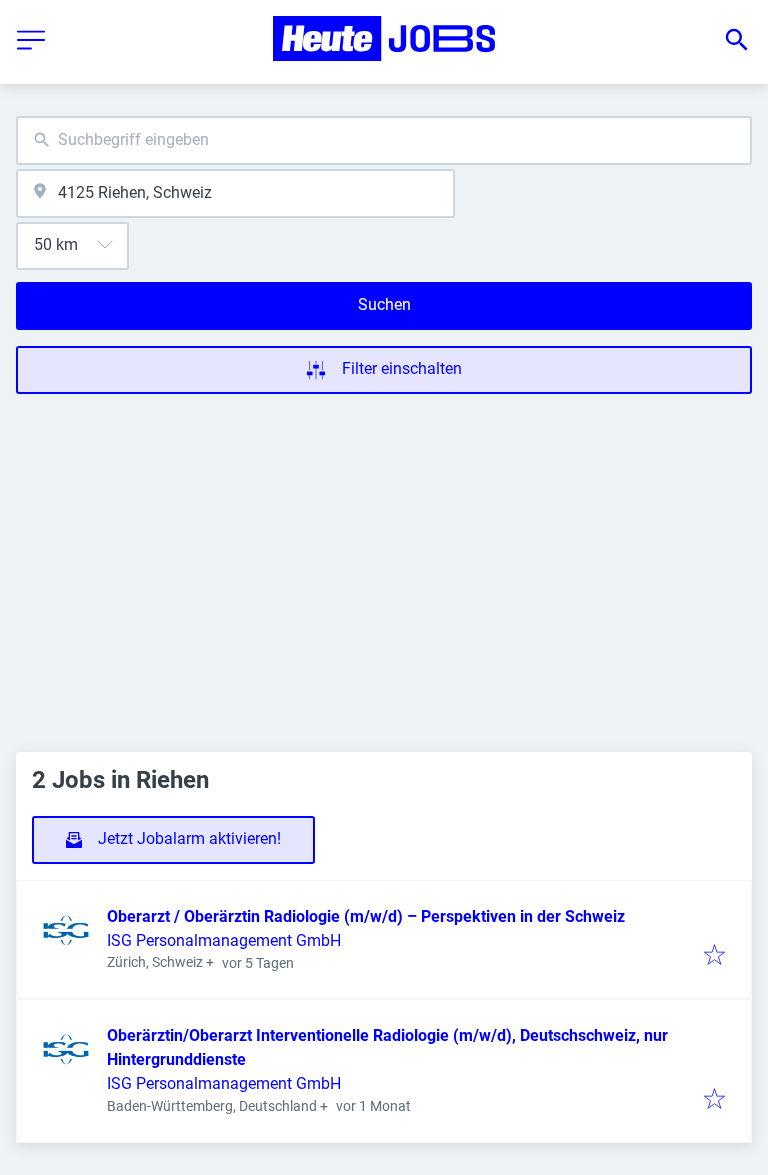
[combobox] (384, 140)
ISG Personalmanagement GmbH (224, 940)
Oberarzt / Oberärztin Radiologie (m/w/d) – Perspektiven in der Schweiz (366, 916)
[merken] (714, 956)
